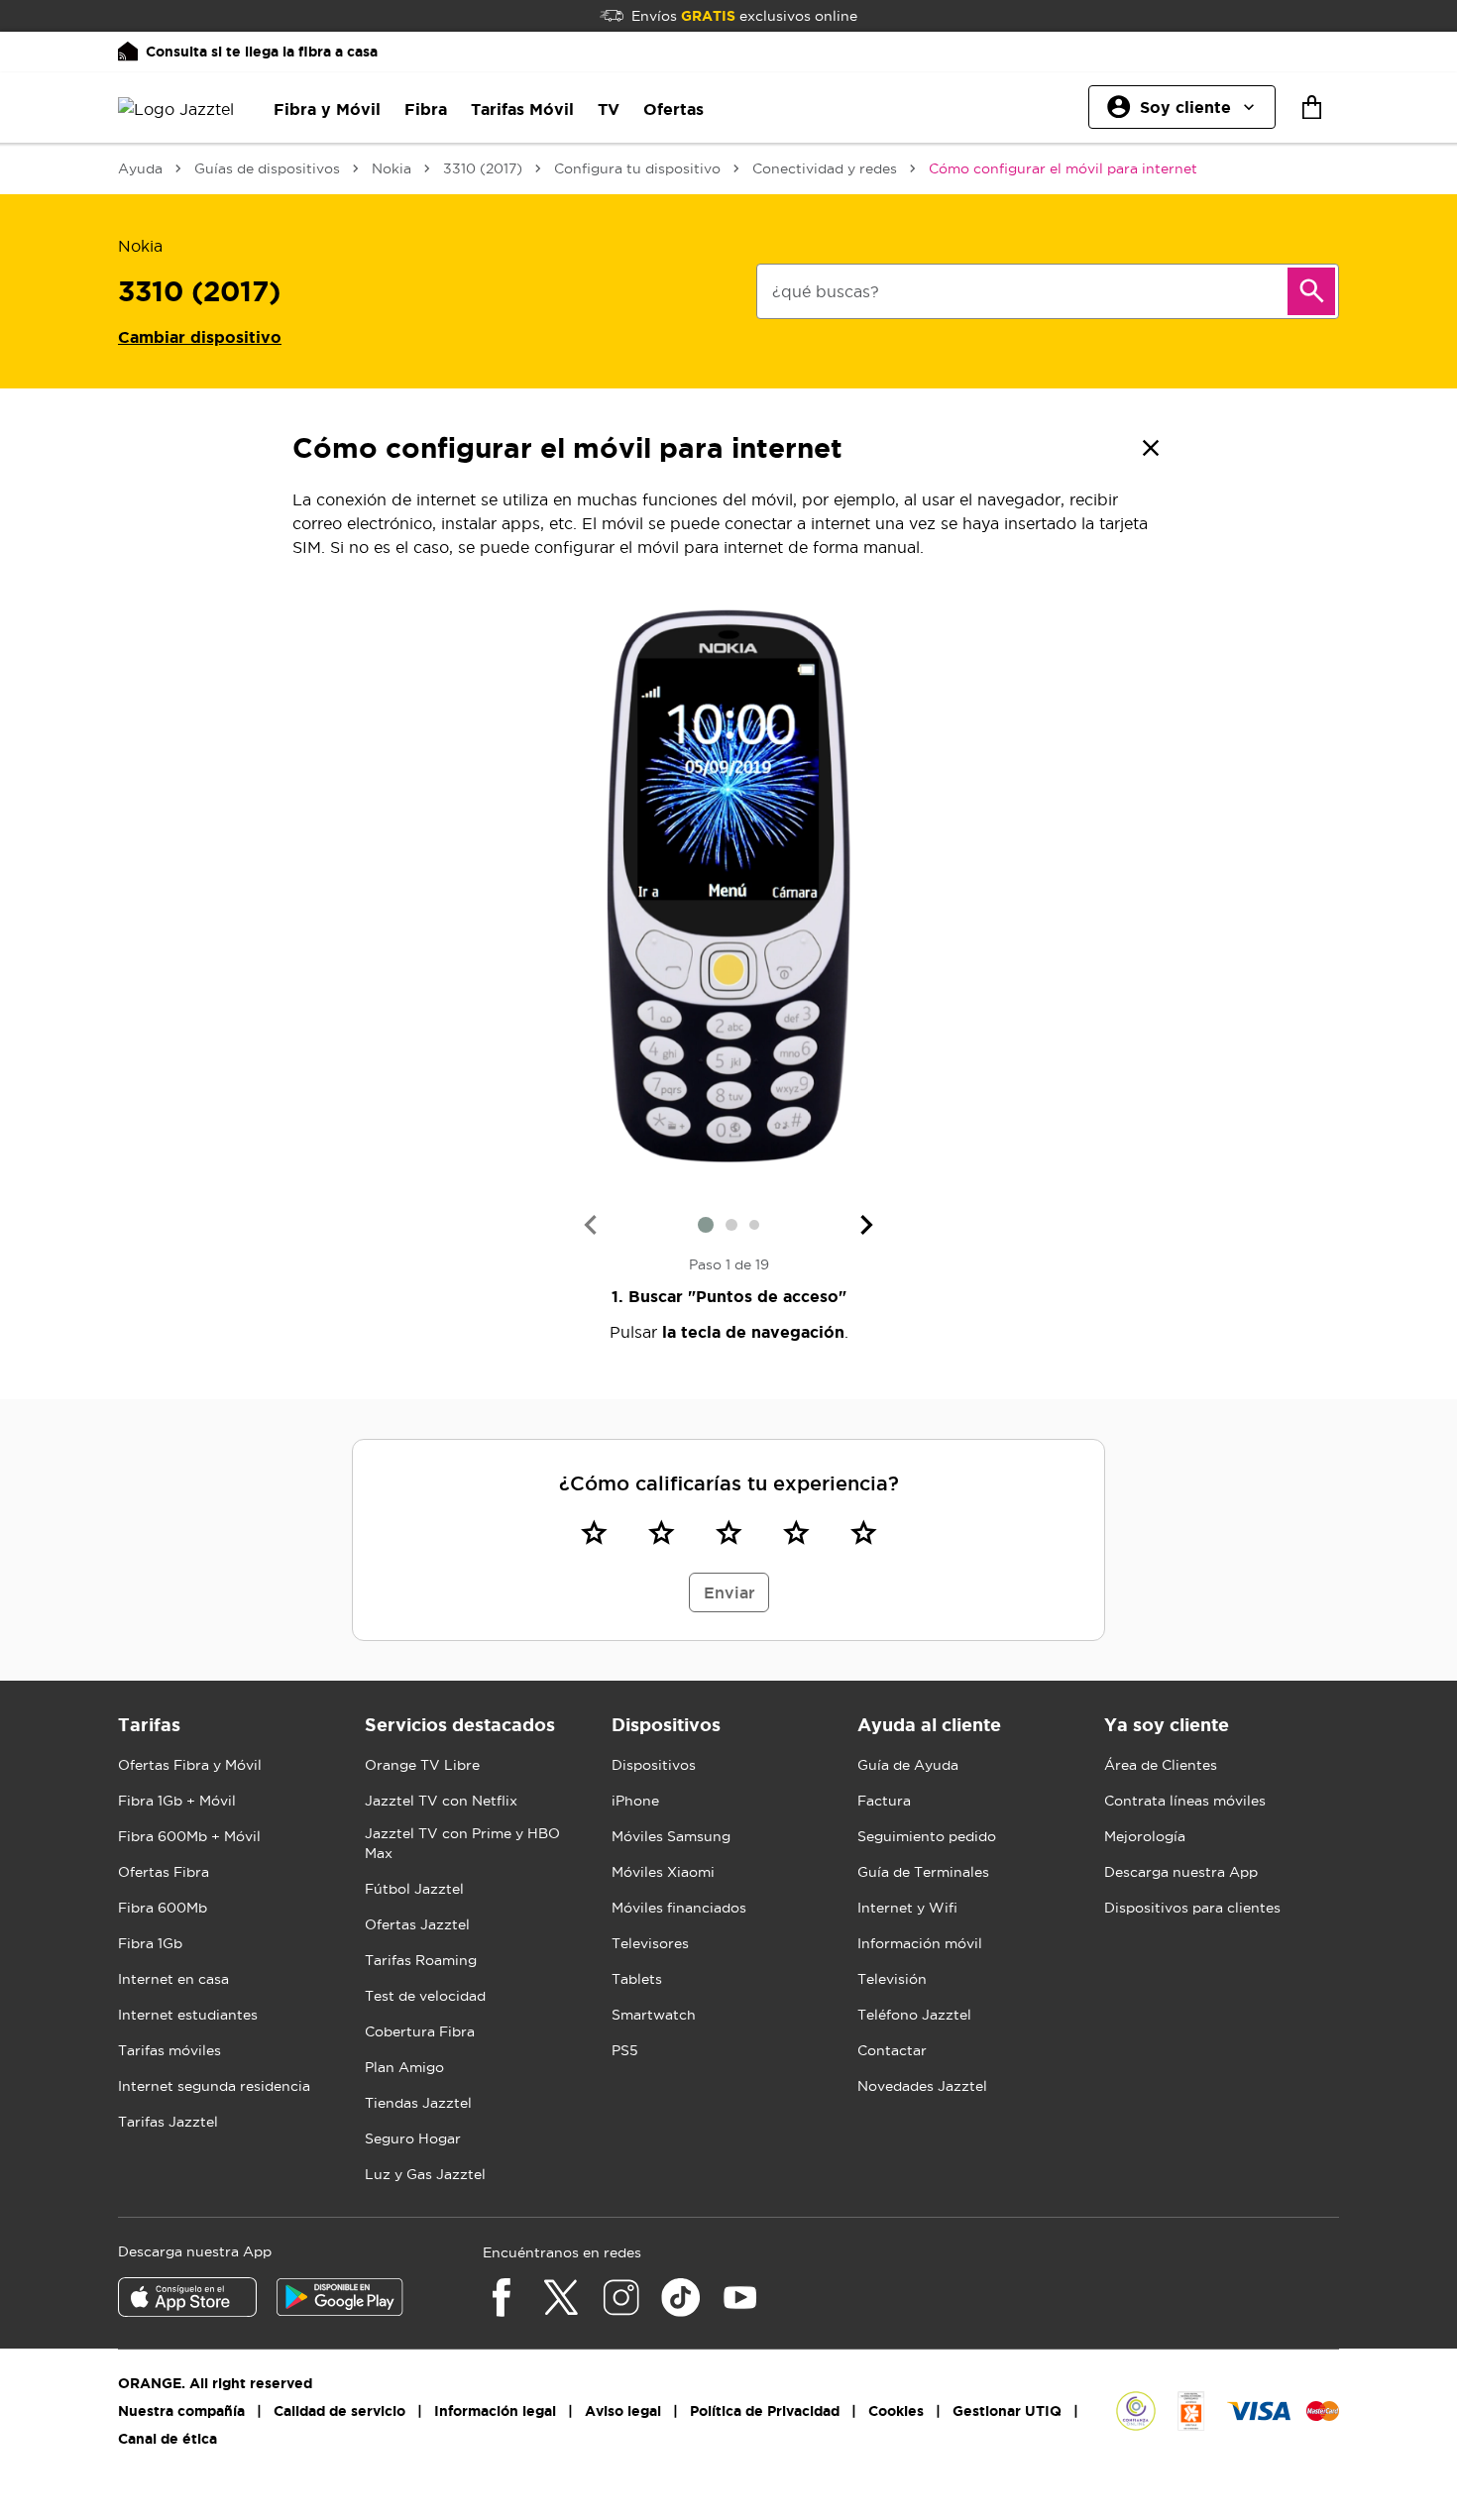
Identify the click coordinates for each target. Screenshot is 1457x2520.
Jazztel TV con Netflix (441, 1801)
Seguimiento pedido (927, 1836)
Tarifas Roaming (421, 1960)
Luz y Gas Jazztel (425, 2174)
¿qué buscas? (826, 291)
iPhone (635, 1801)
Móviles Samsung (671, 1836)
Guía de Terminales (923, 1872)
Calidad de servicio (339, 2411)
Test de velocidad (425, 1996)
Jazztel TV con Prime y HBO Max (462, 1843)
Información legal (495, 2411)
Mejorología (1145, 1836)
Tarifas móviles (169, 2050)
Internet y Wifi (907, 1908)
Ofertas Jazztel (417, 1924)
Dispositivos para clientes (1192, 1908)
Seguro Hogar (413, 2138)
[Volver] (1151, 448)
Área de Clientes (1161, 1765)
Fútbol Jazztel (414, 1889)
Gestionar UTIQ (1007, 2411)
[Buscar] (1311, 291)
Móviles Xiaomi (663, 1872)
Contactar (892, 2050)
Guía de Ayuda (908, 1765)
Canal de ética (168, 2439)
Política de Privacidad (765, 2411)
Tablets (637, 1979)
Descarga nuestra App (1181, 1872)
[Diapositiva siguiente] (867, 1225)
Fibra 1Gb (150, 1943)
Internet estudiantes (188, 2015)
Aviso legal (623, 2411)
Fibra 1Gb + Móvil (177, 1801)
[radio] (594, 1532)
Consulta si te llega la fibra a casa (262, 52)
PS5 (625, 2050)
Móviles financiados (679, 1908)
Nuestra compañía (181, 2411)
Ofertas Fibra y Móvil (190, 1765)
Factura (884, 1801)
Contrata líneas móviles (1185, 1801)
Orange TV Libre (422, 1765)
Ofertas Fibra (164, 1872)
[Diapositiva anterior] (590, 1225)
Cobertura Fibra (420, 2031)
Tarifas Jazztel (168, 2122)
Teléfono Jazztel (914, 2015)
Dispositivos (654, 1765)
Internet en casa (173, 1979)
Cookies (896, 2411)
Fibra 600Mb (163, 1908)
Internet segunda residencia (214, 2086)
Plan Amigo (404, 2067)
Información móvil (920, 1943)
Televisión (892, 1979)
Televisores (650, 1943)
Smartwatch (654, 2015)
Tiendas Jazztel (418, 2103)
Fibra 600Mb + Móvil (189, 1836)
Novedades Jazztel (922, 2086)
